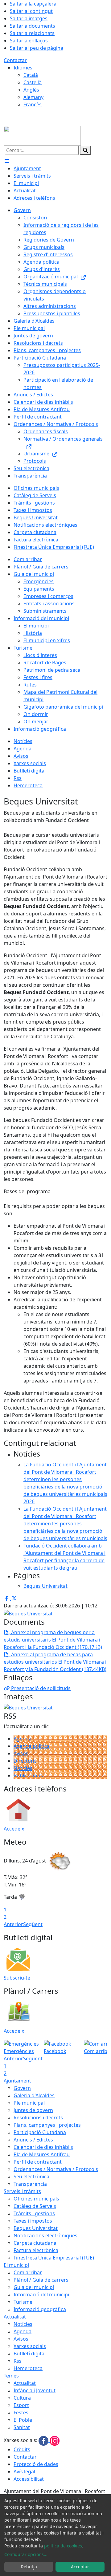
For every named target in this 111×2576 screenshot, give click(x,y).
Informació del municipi (41, 2295)
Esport (21, 2405)
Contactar (15, 60)
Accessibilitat (29, 2479)
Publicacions (28, 1776)
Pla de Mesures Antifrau (42, 2154)
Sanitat (22, 2427)
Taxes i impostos (33, 2221)
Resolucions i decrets (38, 2118)
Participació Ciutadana (40, 2132)
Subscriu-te (17, 1978)
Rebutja (29, 2567)
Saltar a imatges (29, 18)
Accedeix (14, 1829)
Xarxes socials (30, 2346)
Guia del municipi (34, 2287)
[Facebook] (44, 2440)
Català (31, 75)
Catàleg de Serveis (35, 2206)
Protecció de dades (36, 2464)
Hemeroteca (28, 2368)
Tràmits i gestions (34, 2213)
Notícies (23, 1768)
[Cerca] (85, 150)
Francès (33, 104)
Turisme (23, 2302)
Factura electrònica (36, 2250)
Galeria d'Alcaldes (34, 2095)
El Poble (23, 2420)
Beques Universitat (36, 2228)
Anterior (13, 1924)
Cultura (22, 2398)
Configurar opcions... (26, 2554)
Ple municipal (29, 2103)
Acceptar (80, 2567)
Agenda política (32, 1746)
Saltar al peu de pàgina (37, 48)
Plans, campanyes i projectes (47, 2125)
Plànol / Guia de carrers (41, 2280)
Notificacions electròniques (45, 2236)
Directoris (25, 1761)
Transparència (30, 2184)
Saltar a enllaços (29, 41)
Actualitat (15, 2317)
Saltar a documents (33, 26)
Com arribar (28, 2272)
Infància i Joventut (35, 2390)
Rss (18, 2361)
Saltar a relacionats (32, 33)
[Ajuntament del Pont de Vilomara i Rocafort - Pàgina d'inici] (42, 135)
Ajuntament (17, 2081)
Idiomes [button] (23, 68)
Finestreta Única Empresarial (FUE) (54, 2258)
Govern (22, 2088)
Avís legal (24, 2472)
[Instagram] (55, 2440)
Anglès (31, 90)
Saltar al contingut (31, 11)
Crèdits (22, 2449)
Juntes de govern (33, 2110)
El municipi (16, 2265)
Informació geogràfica (40, 2309)
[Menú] (7, 161)
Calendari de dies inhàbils (43, 2147)
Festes (21, 2413)
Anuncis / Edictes (33, 2140)
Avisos (21, 1753)
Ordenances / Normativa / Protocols (56, 2169)
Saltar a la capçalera (33, 4)
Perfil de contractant (38, 2162)
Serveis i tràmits (22, 2191)
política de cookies (63, 2546)
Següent (33, 1924)
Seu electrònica (31, 2177)
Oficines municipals (36, 2199)
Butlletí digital (30, 2354)
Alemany (33, 97)
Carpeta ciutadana (35, 2243)
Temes (11, 2376)
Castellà (33, 82)
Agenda (23, 1739)
